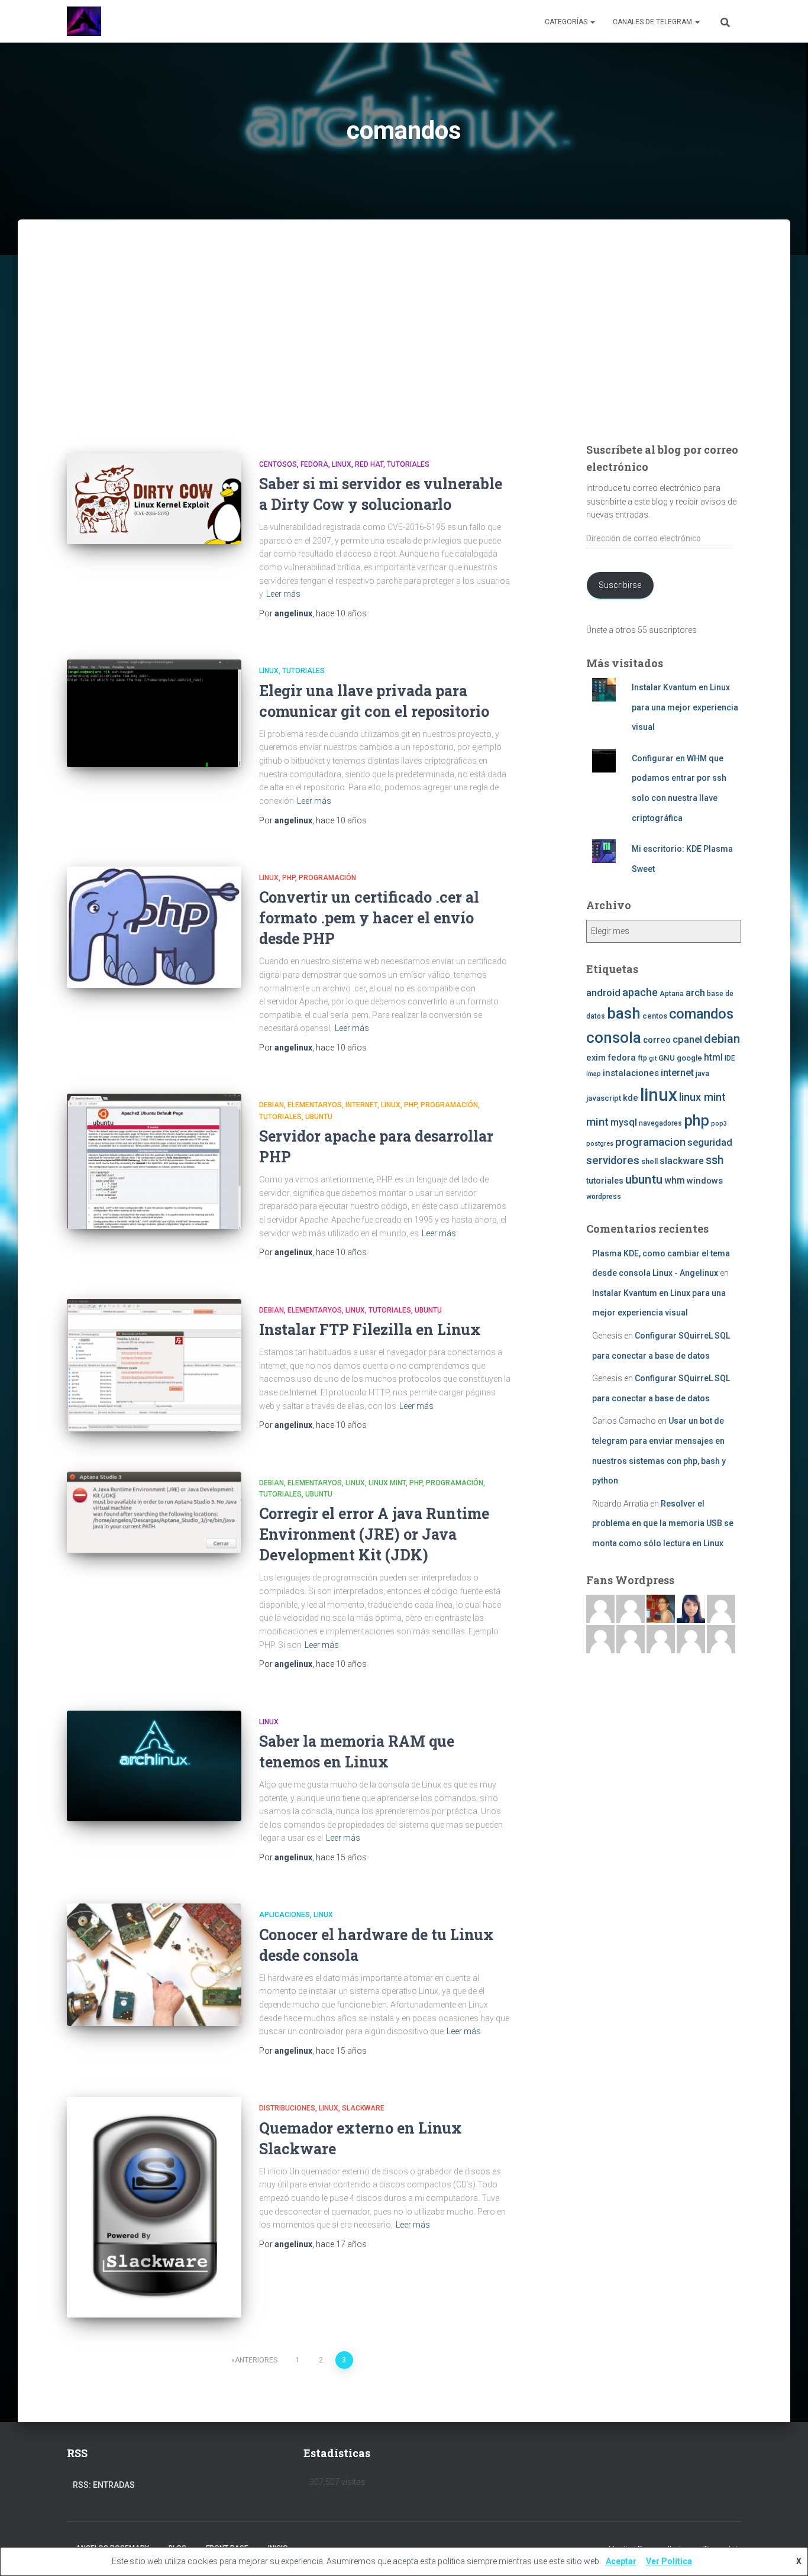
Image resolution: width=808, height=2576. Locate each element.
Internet (361, 1105)
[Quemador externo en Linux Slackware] (154, 2207)
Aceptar (621, 2561)
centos (655, 1016)
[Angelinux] (84, 21)
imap (594, 1074)
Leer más (283, 594)
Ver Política (669, 2561)
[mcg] (661, 1608)
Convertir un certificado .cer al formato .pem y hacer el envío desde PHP (369, 918)
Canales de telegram (653, 22)
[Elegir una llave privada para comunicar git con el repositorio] (154, 713)
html (713, 1058)
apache (640, 992)
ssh (715, 1160)
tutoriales (408, 464)
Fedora (314, 464)
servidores (613, 1161)
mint (597, 1122)
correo (657, 1040)
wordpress (604, 1197)
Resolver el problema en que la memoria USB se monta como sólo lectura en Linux (663, 1523)
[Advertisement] (404, 347)
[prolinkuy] (721, 1638)
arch (695, 993)
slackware (682, 1161)
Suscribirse (620, 585)
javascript (604, 1098)
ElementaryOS (315, 1105)
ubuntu (644, 1179)
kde (631, 1098)
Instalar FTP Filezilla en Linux (370, 1329)
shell (649, 1161)
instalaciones (631, 1073)
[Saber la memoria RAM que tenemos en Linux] (154, 1766)
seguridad (710, 1142)
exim (596, 1058)
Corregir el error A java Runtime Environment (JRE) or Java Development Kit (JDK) (374, 1534)
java (702, 1074)
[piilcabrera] (691, 1608)
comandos (701, 1014)
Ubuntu (319, 1117)
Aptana (672, 994)
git (653, 1058)
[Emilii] (721, 1608)
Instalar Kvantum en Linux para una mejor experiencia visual (685, 707)
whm (675, 1181)
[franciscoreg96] (600, 1608)
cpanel (687, 1040)
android (603, 993)
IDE (730, 1058)
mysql (624, 1122)
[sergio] (631, 1638)
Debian (272, 1105)
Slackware (363, 2108)
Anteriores (256, 2360)
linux (659, 1095)
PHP (289, 878)
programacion (650, 1142)
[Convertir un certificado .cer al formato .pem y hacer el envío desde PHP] (154, 927)
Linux (342, 464)
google (689, 1058)
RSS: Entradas (104, 2485)
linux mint (702, 1097)
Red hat (369, 464)
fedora (622, 1058)
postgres (600, 1144)
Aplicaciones (285, 1915)
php (697, 1121)
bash (624, 1013)
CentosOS (278, 464)
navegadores (660, 1123)
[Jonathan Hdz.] (600, 1638)
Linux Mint (387, 1483)
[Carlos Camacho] (661, 1638)
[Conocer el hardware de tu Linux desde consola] (154, 1964)
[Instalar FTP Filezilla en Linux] (154, 1365)
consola (614, 1037)
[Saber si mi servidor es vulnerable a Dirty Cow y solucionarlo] (154, 499)
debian (722, 1039)
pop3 (719, 1124)
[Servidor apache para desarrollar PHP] (154, 1161)
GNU (667, 1058)
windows (705, 1181)
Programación (327, 878)
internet (677, 1073)
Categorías (567, 22)
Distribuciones (287, 2108)
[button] (592, 22)
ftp (642, 1058)
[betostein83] (631, 1608)
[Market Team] (691, 1638)
